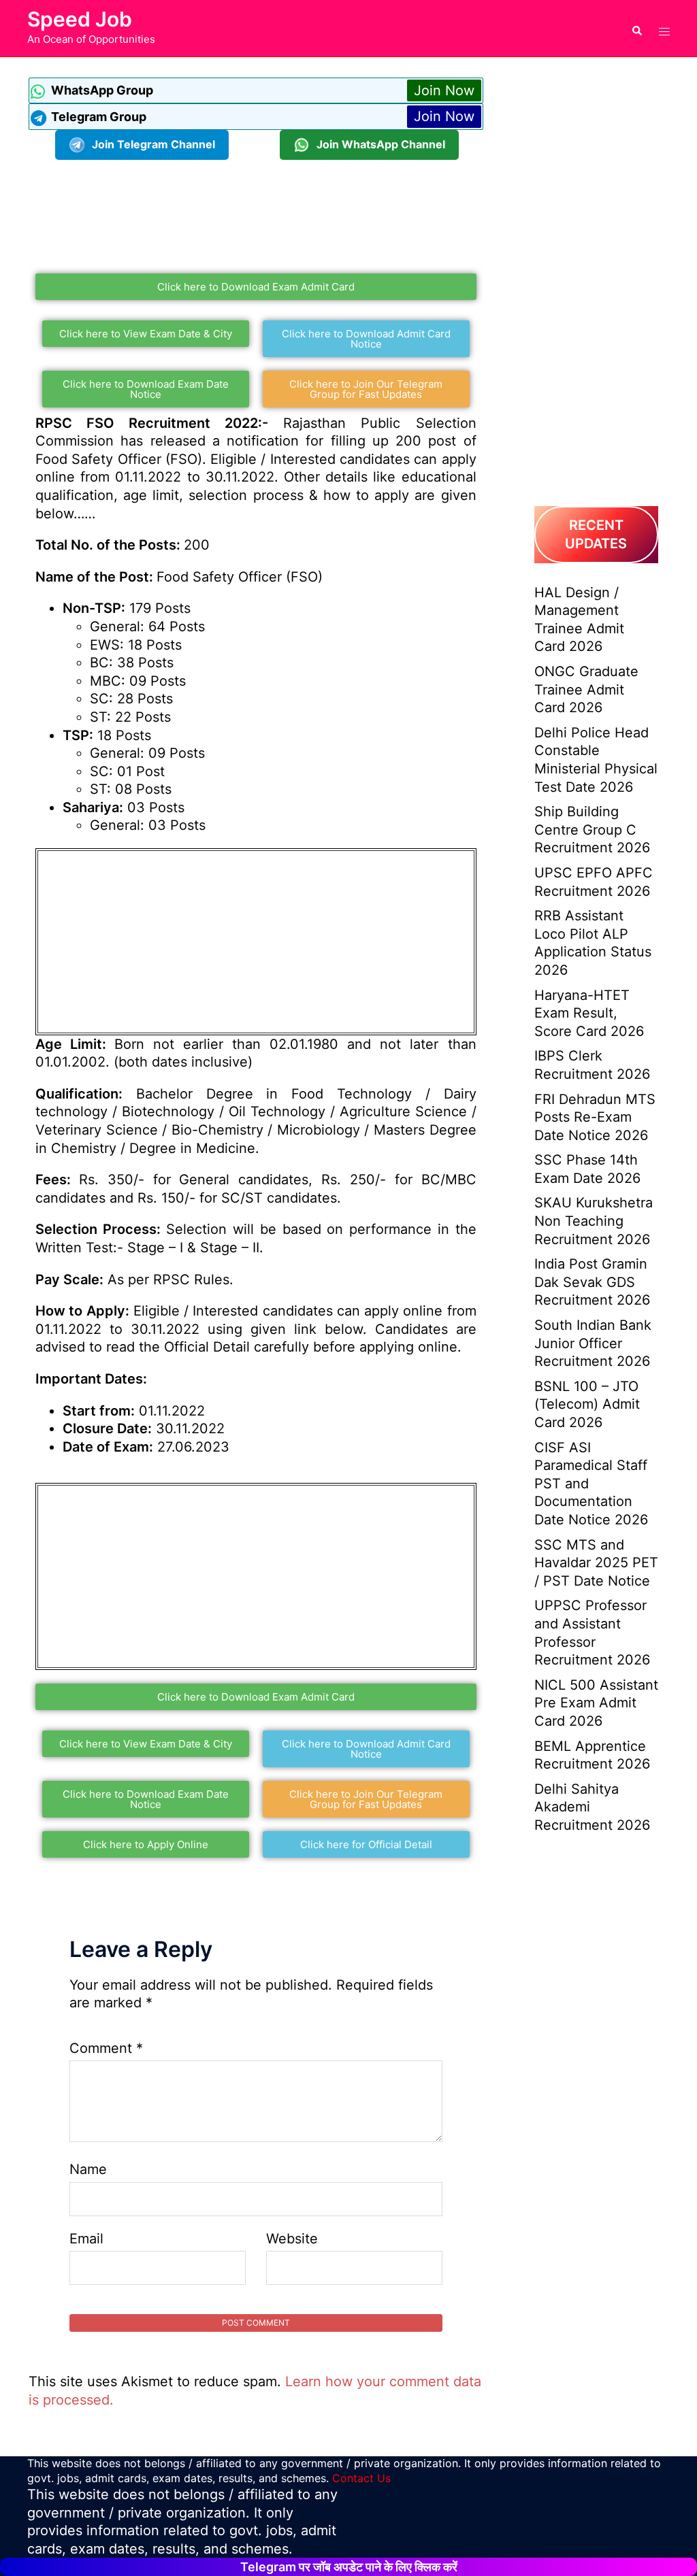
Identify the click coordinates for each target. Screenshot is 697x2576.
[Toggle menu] (664, 28)
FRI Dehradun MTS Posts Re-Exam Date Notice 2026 (595, 1117)
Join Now (444, 90)
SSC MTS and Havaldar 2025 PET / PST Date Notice (596, 1563)
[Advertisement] (276, 211)
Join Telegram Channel (153, 144)
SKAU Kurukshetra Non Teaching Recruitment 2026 (594, 1221)
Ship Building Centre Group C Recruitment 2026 (592, 830)
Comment (106, 2048)
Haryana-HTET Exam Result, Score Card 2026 (589, 1013)
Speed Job (80, 19)
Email (86, 2239)
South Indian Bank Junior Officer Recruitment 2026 (593, 1343)
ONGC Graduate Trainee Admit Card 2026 (586, 689)
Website (292, 2239)
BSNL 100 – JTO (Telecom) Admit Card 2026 (587, 1404)
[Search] (636, 28)
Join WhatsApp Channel (381, 144)
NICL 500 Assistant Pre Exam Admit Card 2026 (596, 1703)
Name (88, 2169)
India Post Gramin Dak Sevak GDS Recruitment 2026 (592, 1282)
